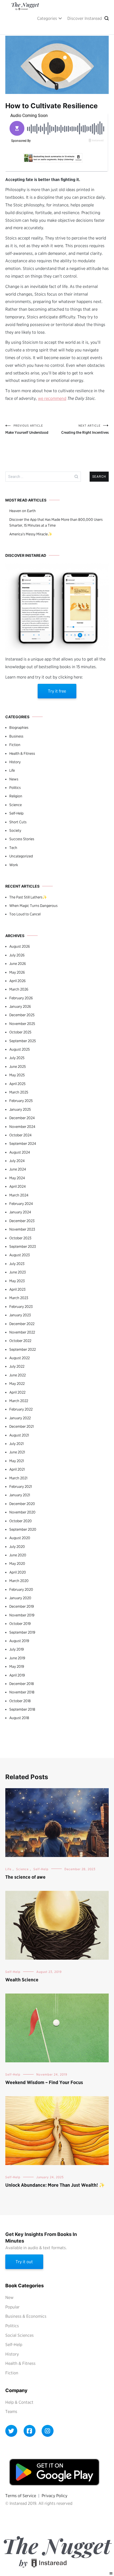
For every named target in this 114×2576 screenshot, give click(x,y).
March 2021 (18, 1478)
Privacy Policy (54, 2496)
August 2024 (20, 1152)
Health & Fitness (22, 753)
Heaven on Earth (23, 511)
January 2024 (20, 1212)
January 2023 (20, 1315)
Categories (47, 18)
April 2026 (17, 981)
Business (16, 736)
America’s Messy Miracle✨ (31, 534)
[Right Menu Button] (111, 2573)
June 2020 (18, 1555)
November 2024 (22, 1127)
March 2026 (19, 989)
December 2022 (22, 1324)
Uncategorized (21, 856)
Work (14, 865)
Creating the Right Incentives (85, 429)
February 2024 (21, 1204)
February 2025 (21, 1101)
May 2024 (17, 1178)
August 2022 (19, 1358)
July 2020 (17, 1547)
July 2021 (16, 1444)
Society (15, 830)
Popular (12, 2307)
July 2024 (17, 1161)
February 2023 (21, 1307)
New (9, 2297)
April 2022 (17, 1392)
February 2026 (21, 998)
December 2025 (22, 1015)
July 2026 (17, 955)
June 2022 (17, 1375)
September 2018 (22, 1709)
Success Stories (22, 839)
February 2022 (21, 1409)
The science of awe (25, 1877)
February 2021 (21, 1486)
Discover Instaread (85, 18)
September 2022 (23, 1349)
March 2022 (19, 1401)
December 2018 (22, 1684)
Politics (15, 788)
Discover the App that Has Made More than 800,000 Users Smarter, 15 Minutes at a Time (56, 522)
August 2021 (19, 1435)
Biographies (19, 727)
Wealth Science (22, 1980)
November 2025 (22, 1024)
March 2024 (19, 1195)
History (15, 762)
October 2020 (21, 1521)
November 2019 (22, 1615)
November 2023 (22, 1229)
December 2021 (21, 1426)
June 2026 (18, 964)
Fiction (15, 745)
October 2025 (20, 1032)
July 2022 (17, 1366)
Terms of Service (21, 2496)
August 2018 (19, 1718)
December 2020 (22, 1504)
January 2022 (20, 1418)
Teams (11, 2412)
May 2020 (17, 1563)
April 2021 (17, 1469)
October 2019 (20, 1624)
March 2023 (19, 1298)
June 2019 (17, 1658)
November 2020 (22, 1512)
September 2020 (23, 1529)
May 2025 (17, 1075)
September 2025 (23, 1041)
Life (12, 770)
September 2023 (23, 1246)
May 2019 (17, 1666)
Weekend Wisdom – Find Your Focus (44, 2082)
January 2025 (20, 1109)
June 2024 (18, 1169)
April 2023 (17, 1289)
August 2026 (20, 946)
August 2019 (19, 1641)
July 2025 (17, 1058)
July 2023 (17, 1264)
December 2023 (22, 1221)
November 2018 (22, 1692)
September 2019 (22, 1632)
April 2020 (18, 1572)
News (14, 779)
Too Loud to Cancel (25, 914)
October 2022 (20, 1341)
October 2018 (20, 1701)
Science (16, 805)
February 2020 (21, 1589)
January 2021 (20, 1495)
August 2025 (19, 1049)
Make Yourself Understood (27, 429)
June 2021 (17, 1452)
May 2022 (17, 1384)
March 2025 (19, 1092)
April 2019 (17, 1675)
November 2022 (22, 1332)
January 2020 (20, 1598)
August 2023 (19, 1255)
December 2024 (22, 1118)
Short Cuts (18, 822)
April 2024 (17, 1186)
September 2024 (23, 1144)
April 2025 (17, 1084)
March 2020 (19, 1581)
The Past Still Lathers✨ (28, 897)
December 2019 (22, 1606)
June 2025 (17, 1066)
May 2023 (17, 1281)
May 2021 (17, 1461)
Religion (16, 796)
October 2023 (20, 1238)
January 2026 (20, 1006)
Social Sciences (19, 2335)
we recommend (52, 398)
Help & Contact (19, 2402)
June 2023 (17, 1272)
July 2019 (17, 1649)
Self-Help (16, 813)
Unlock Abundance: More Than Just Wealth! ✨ (55, 2185)
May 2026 (17, 972)
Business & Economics (26, 2316)
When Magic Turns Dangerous (33, 906)
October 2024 (20, 1135)
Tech (13, 848)
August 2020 (20, 1538)
